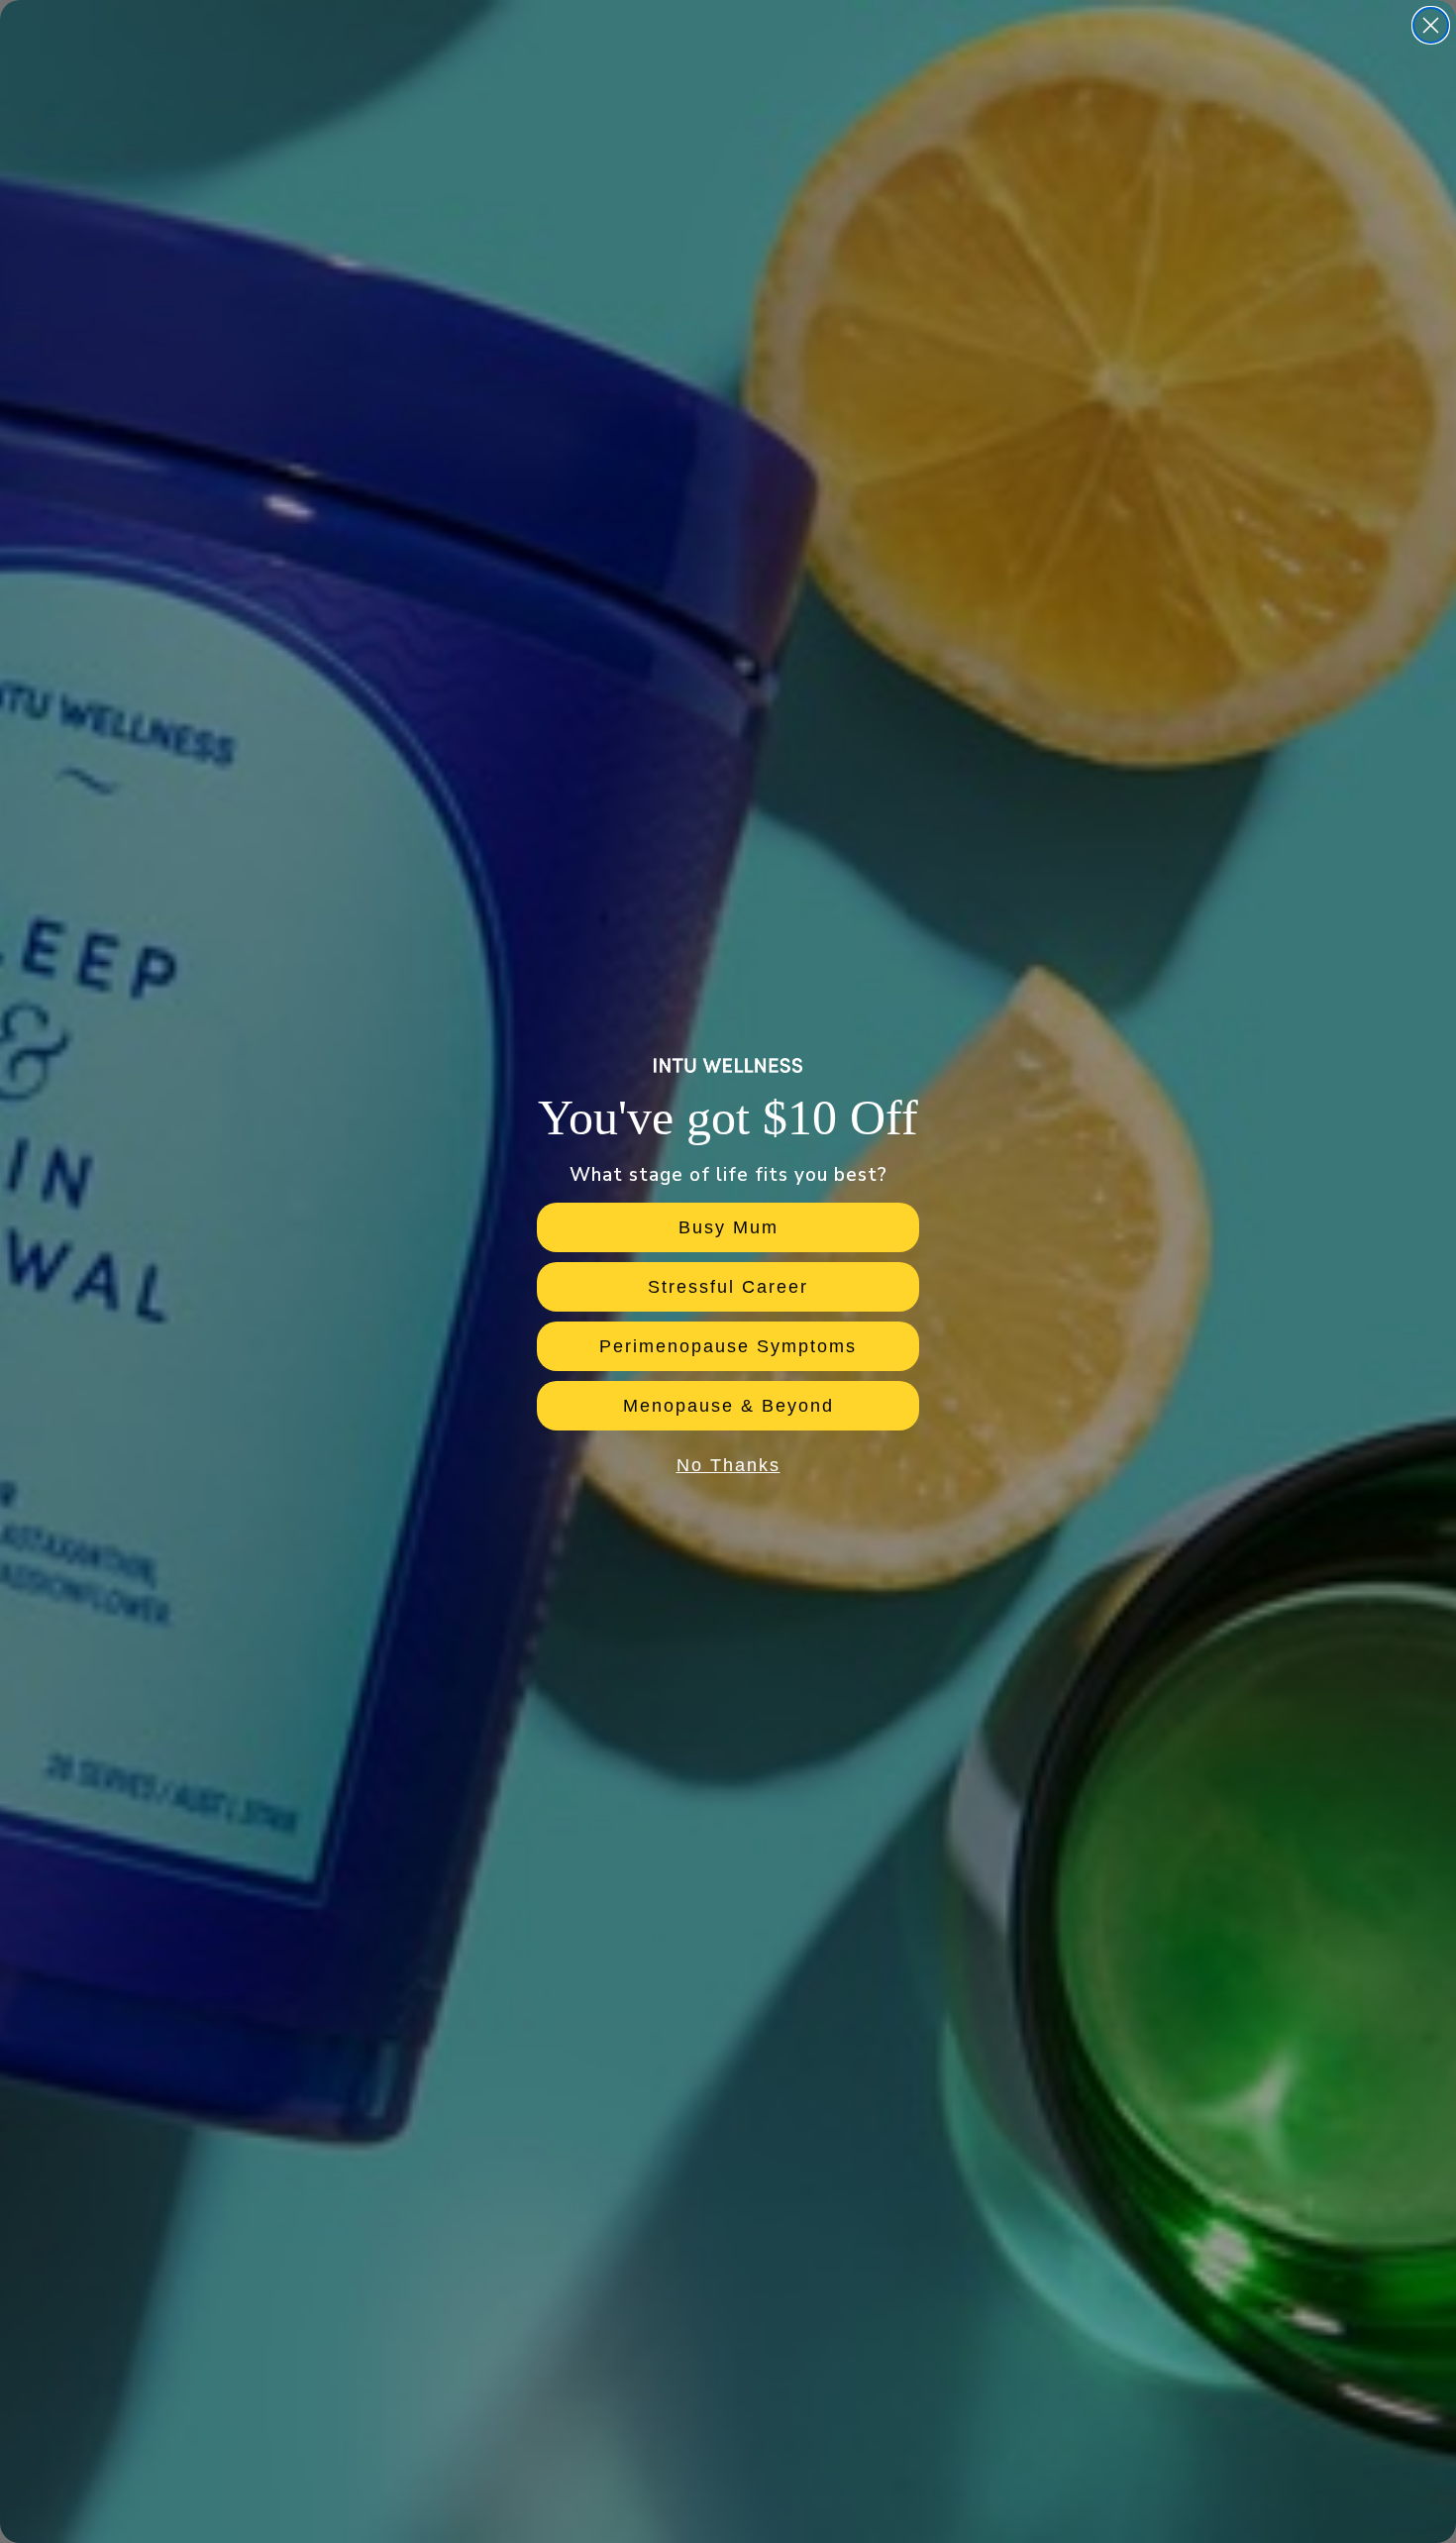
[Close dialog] (1431, 25)
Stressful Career (728, 1287)
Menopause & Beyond (728, 1406)
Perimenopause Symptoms (728, 1346)
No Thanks (728, 1465)
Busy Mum (728, 1227)
